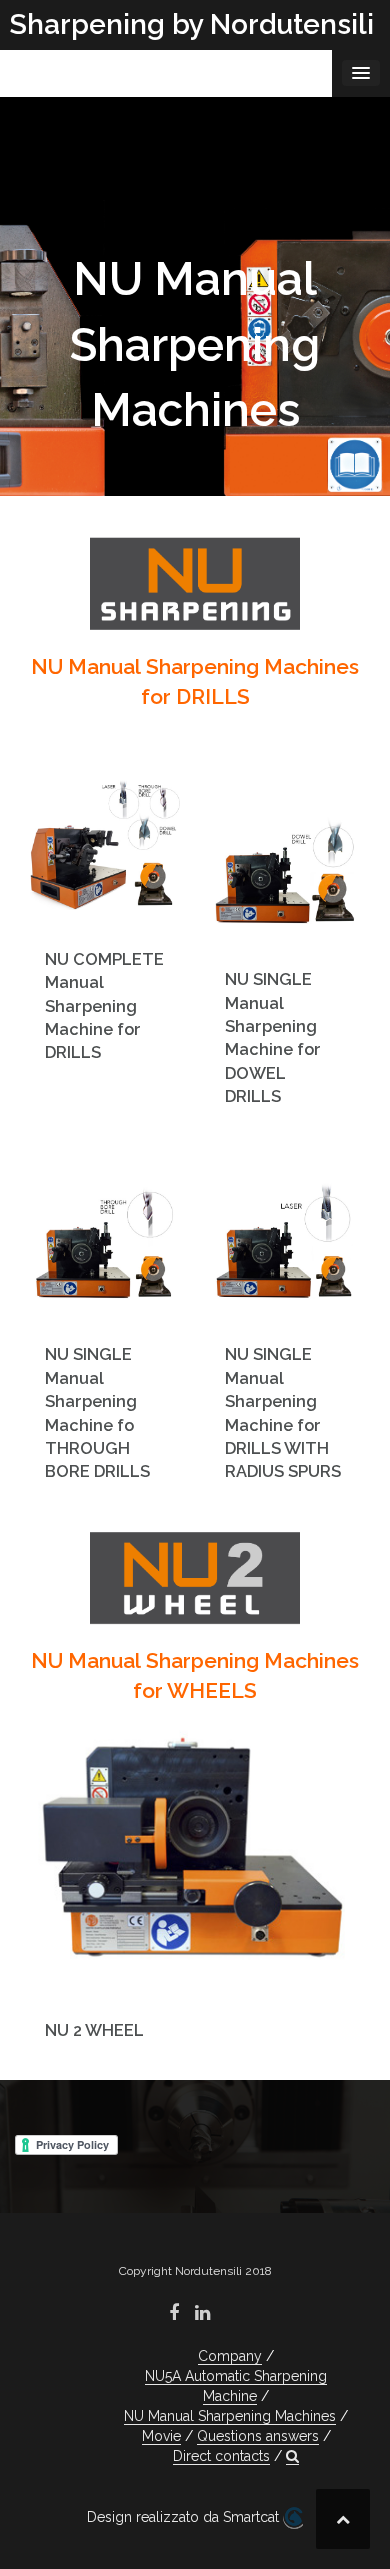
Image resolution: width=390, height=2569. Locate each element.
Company (230, 2356)
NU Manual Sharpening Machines (230, 2416)
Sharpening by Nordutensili (192, 24)
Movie (161, 2436)
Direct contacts (221, 2456)
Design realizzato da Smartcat (185, 2517)
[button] (292, 2456)
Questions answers (258, 2436)
